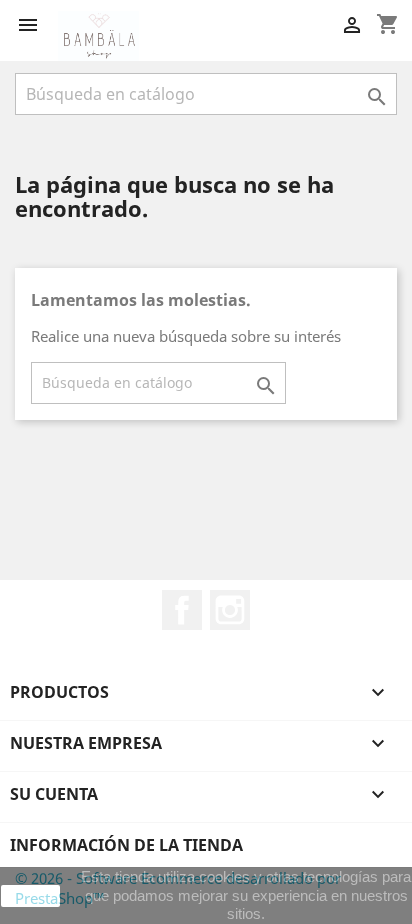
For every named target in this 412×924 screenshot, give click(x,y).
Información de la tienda (126, 845)
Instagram (230, 610)
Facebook (182, 610)
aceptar (31, 896)
